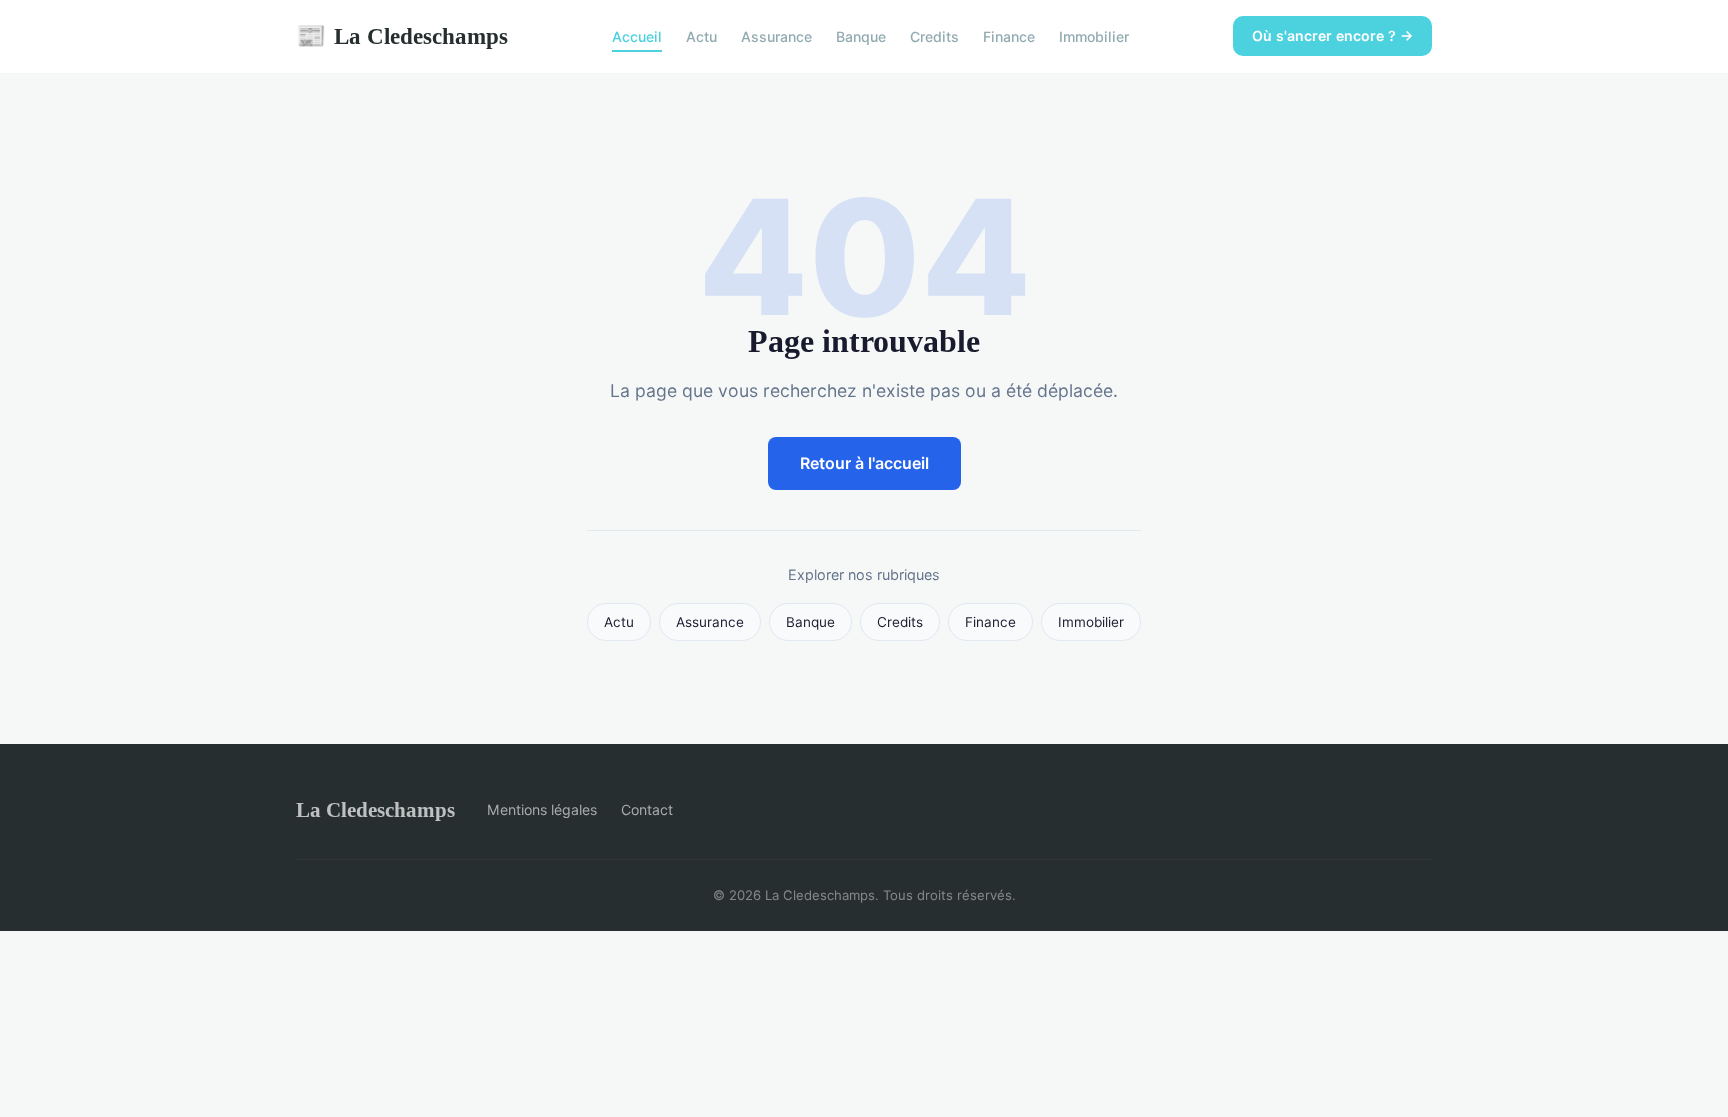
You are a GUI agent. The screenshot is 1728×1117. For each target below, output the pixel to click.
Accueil (637, 36)
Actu (701, 36)
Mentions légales (542, 809)
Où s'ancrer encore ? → (1332, 35)
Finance (1009, 36)
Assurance (776, 36)
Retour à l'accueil (864, 463)
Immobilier (1094, 36)
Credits (934, 36)
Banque (861, 36)
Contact (647, 809)
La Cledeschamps (402, 36)
